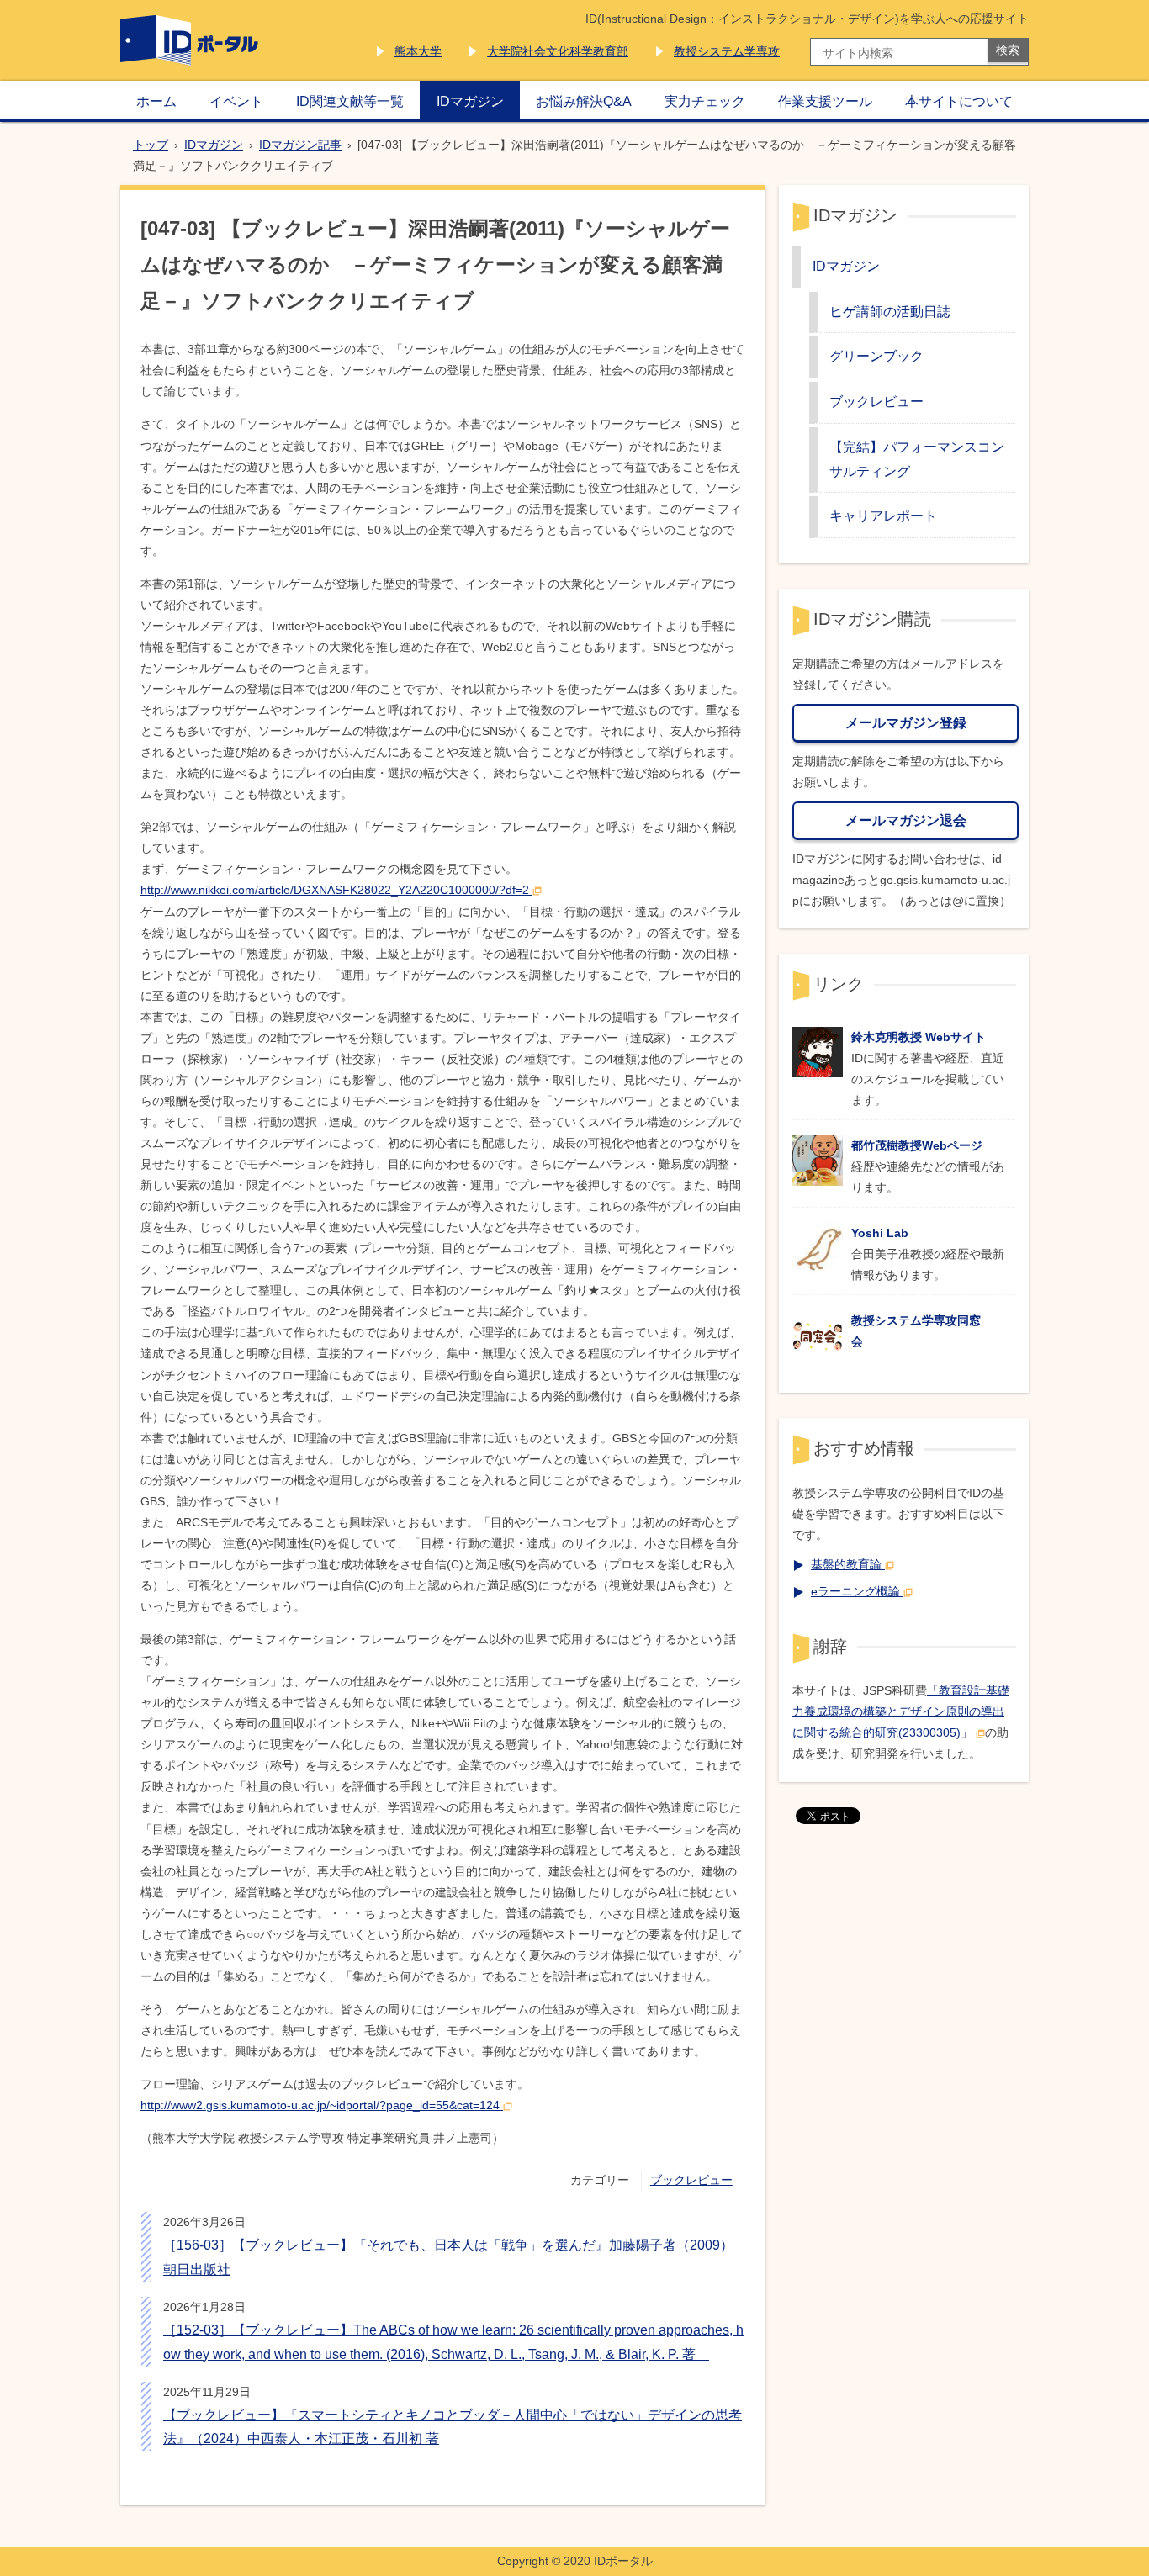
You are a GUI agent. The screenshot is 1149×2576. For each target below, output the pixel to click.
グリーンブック (876, 356)
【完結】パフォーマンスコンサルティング (917, 459)
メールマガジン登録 (906, 722)
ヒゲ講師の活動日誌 (890, 311)
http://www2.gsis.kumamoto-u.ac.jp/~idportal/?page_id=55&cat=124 (320, 2105)
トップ (151, 145)
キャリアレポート (883, 516)
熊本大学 (418, 51)
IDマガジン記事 (300, 145)
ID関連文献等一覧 (350, 101)
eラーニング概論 (855, 1591)
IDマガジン (470, 101)
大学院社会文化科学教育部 (558, 51)
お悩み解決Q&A (584, 101)
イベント (236, 101)
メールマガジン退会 (906, 820)
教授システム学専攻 (727, 51)
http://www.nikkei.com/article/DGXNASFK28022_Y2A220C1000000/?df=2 (335, 890)
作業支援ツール (825, 101)
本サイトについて (959, 101)
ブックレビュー (691, 2180)
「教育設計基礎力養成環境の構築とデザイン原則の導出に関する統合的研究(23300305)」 (901, 1711)
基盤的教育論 (846, 1564)
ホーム (156, 101)
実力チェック (705, 101)
